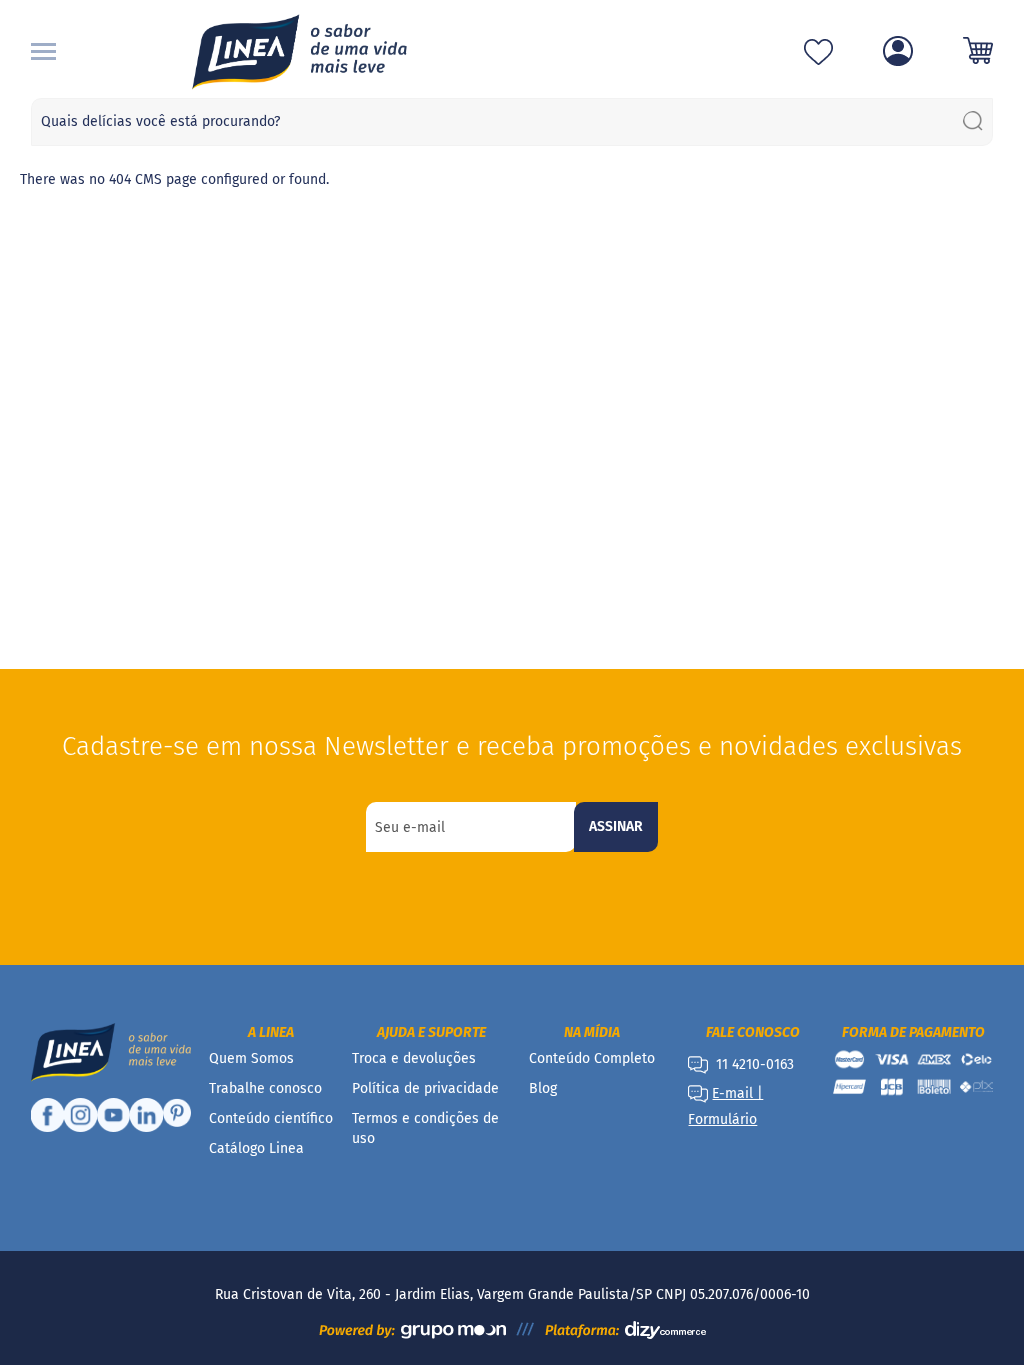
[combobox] (512, 122)
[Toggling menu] (43, 51)
